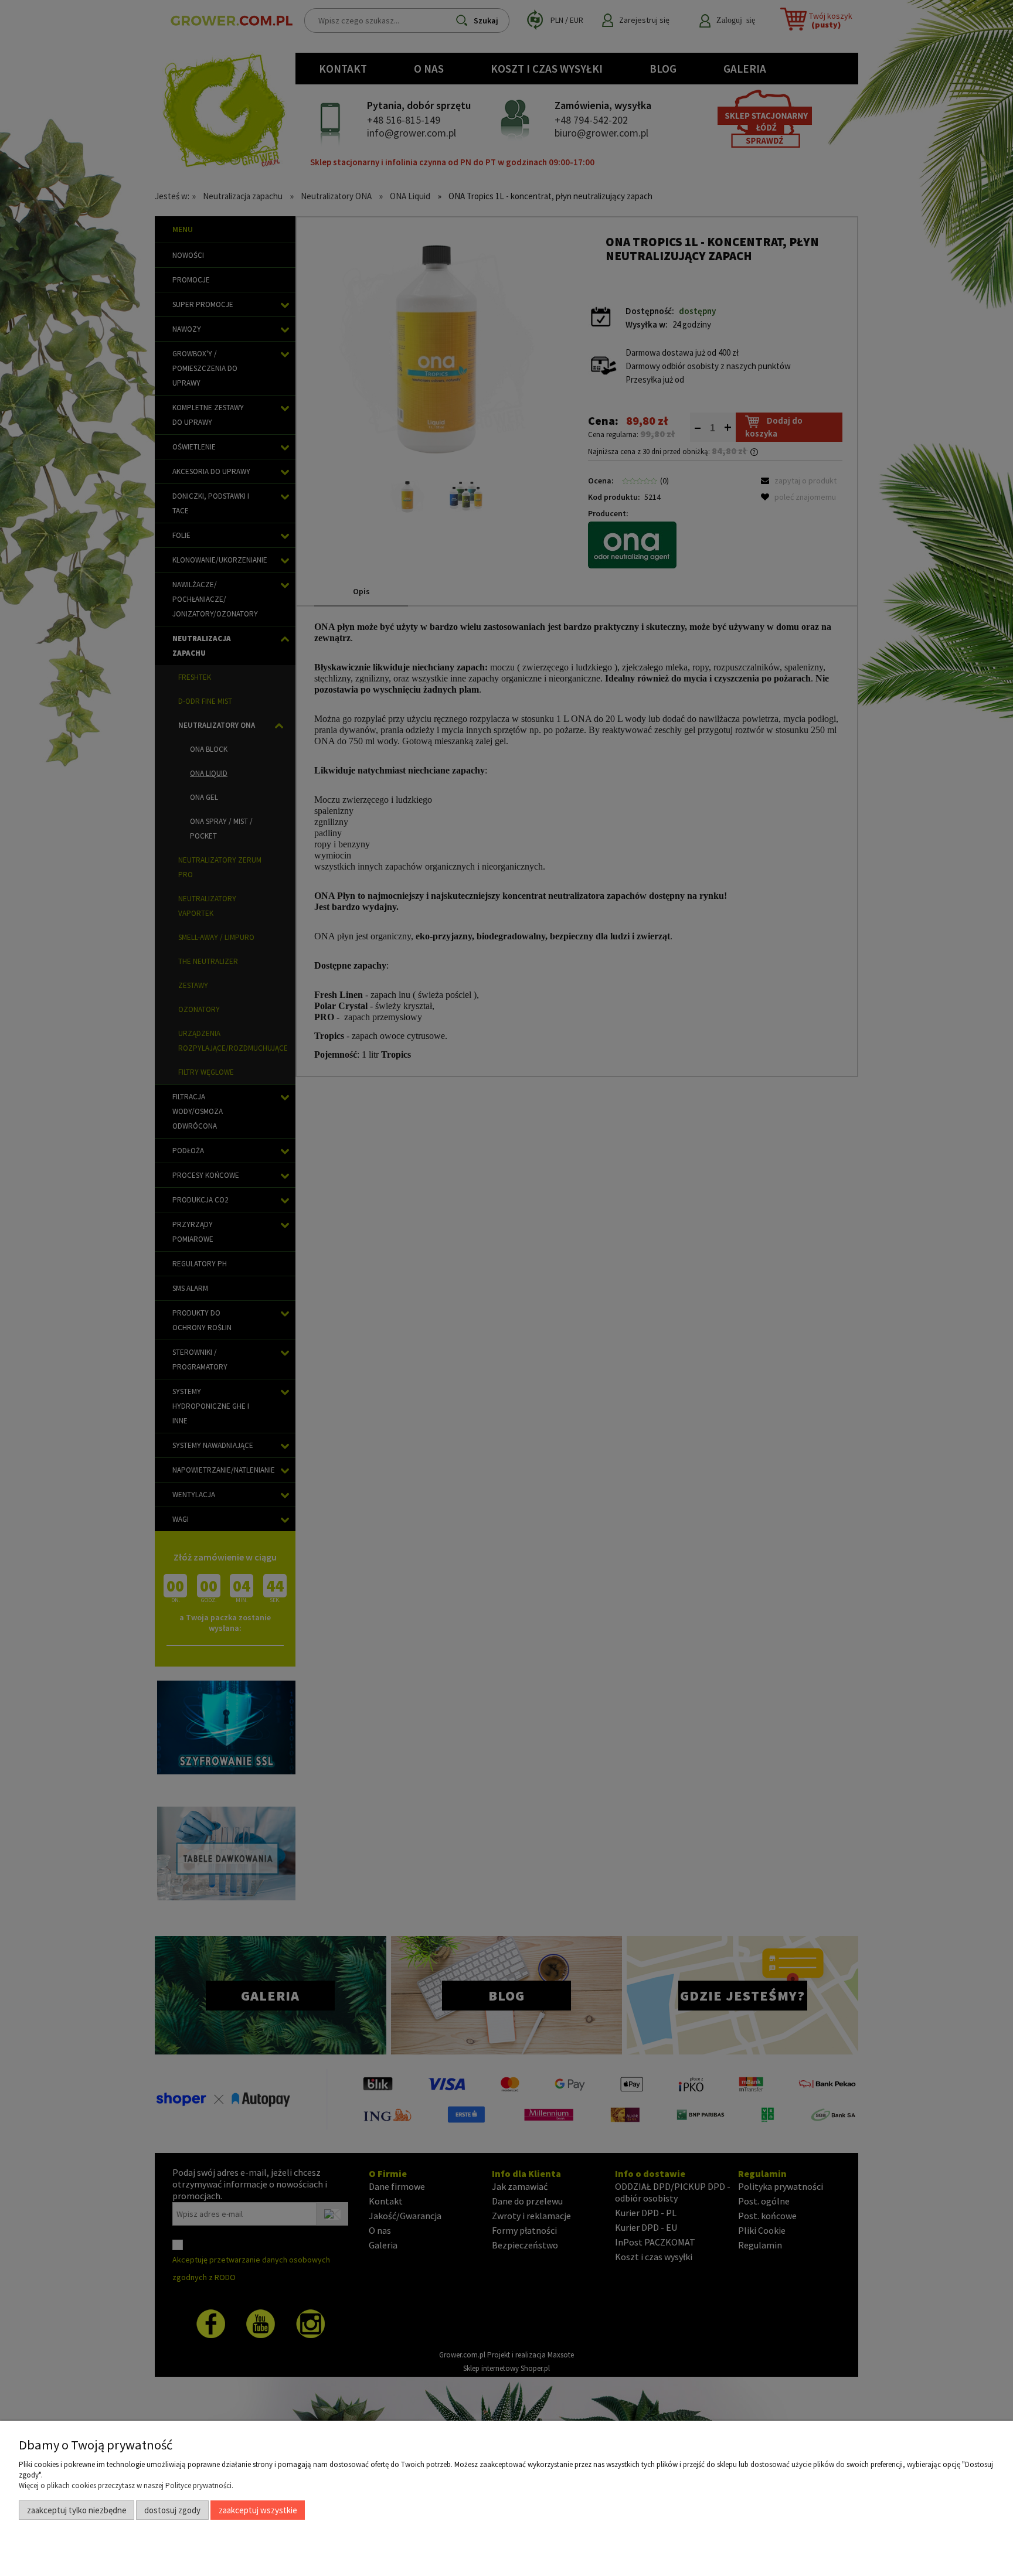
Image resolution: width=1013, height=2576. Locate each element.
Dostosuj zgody (172, 2510)
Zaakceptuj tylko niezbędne (77, 2510)
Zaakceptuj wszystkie (258, 2510)
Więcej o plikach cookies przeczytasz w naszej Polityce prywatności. (126, 2485)
